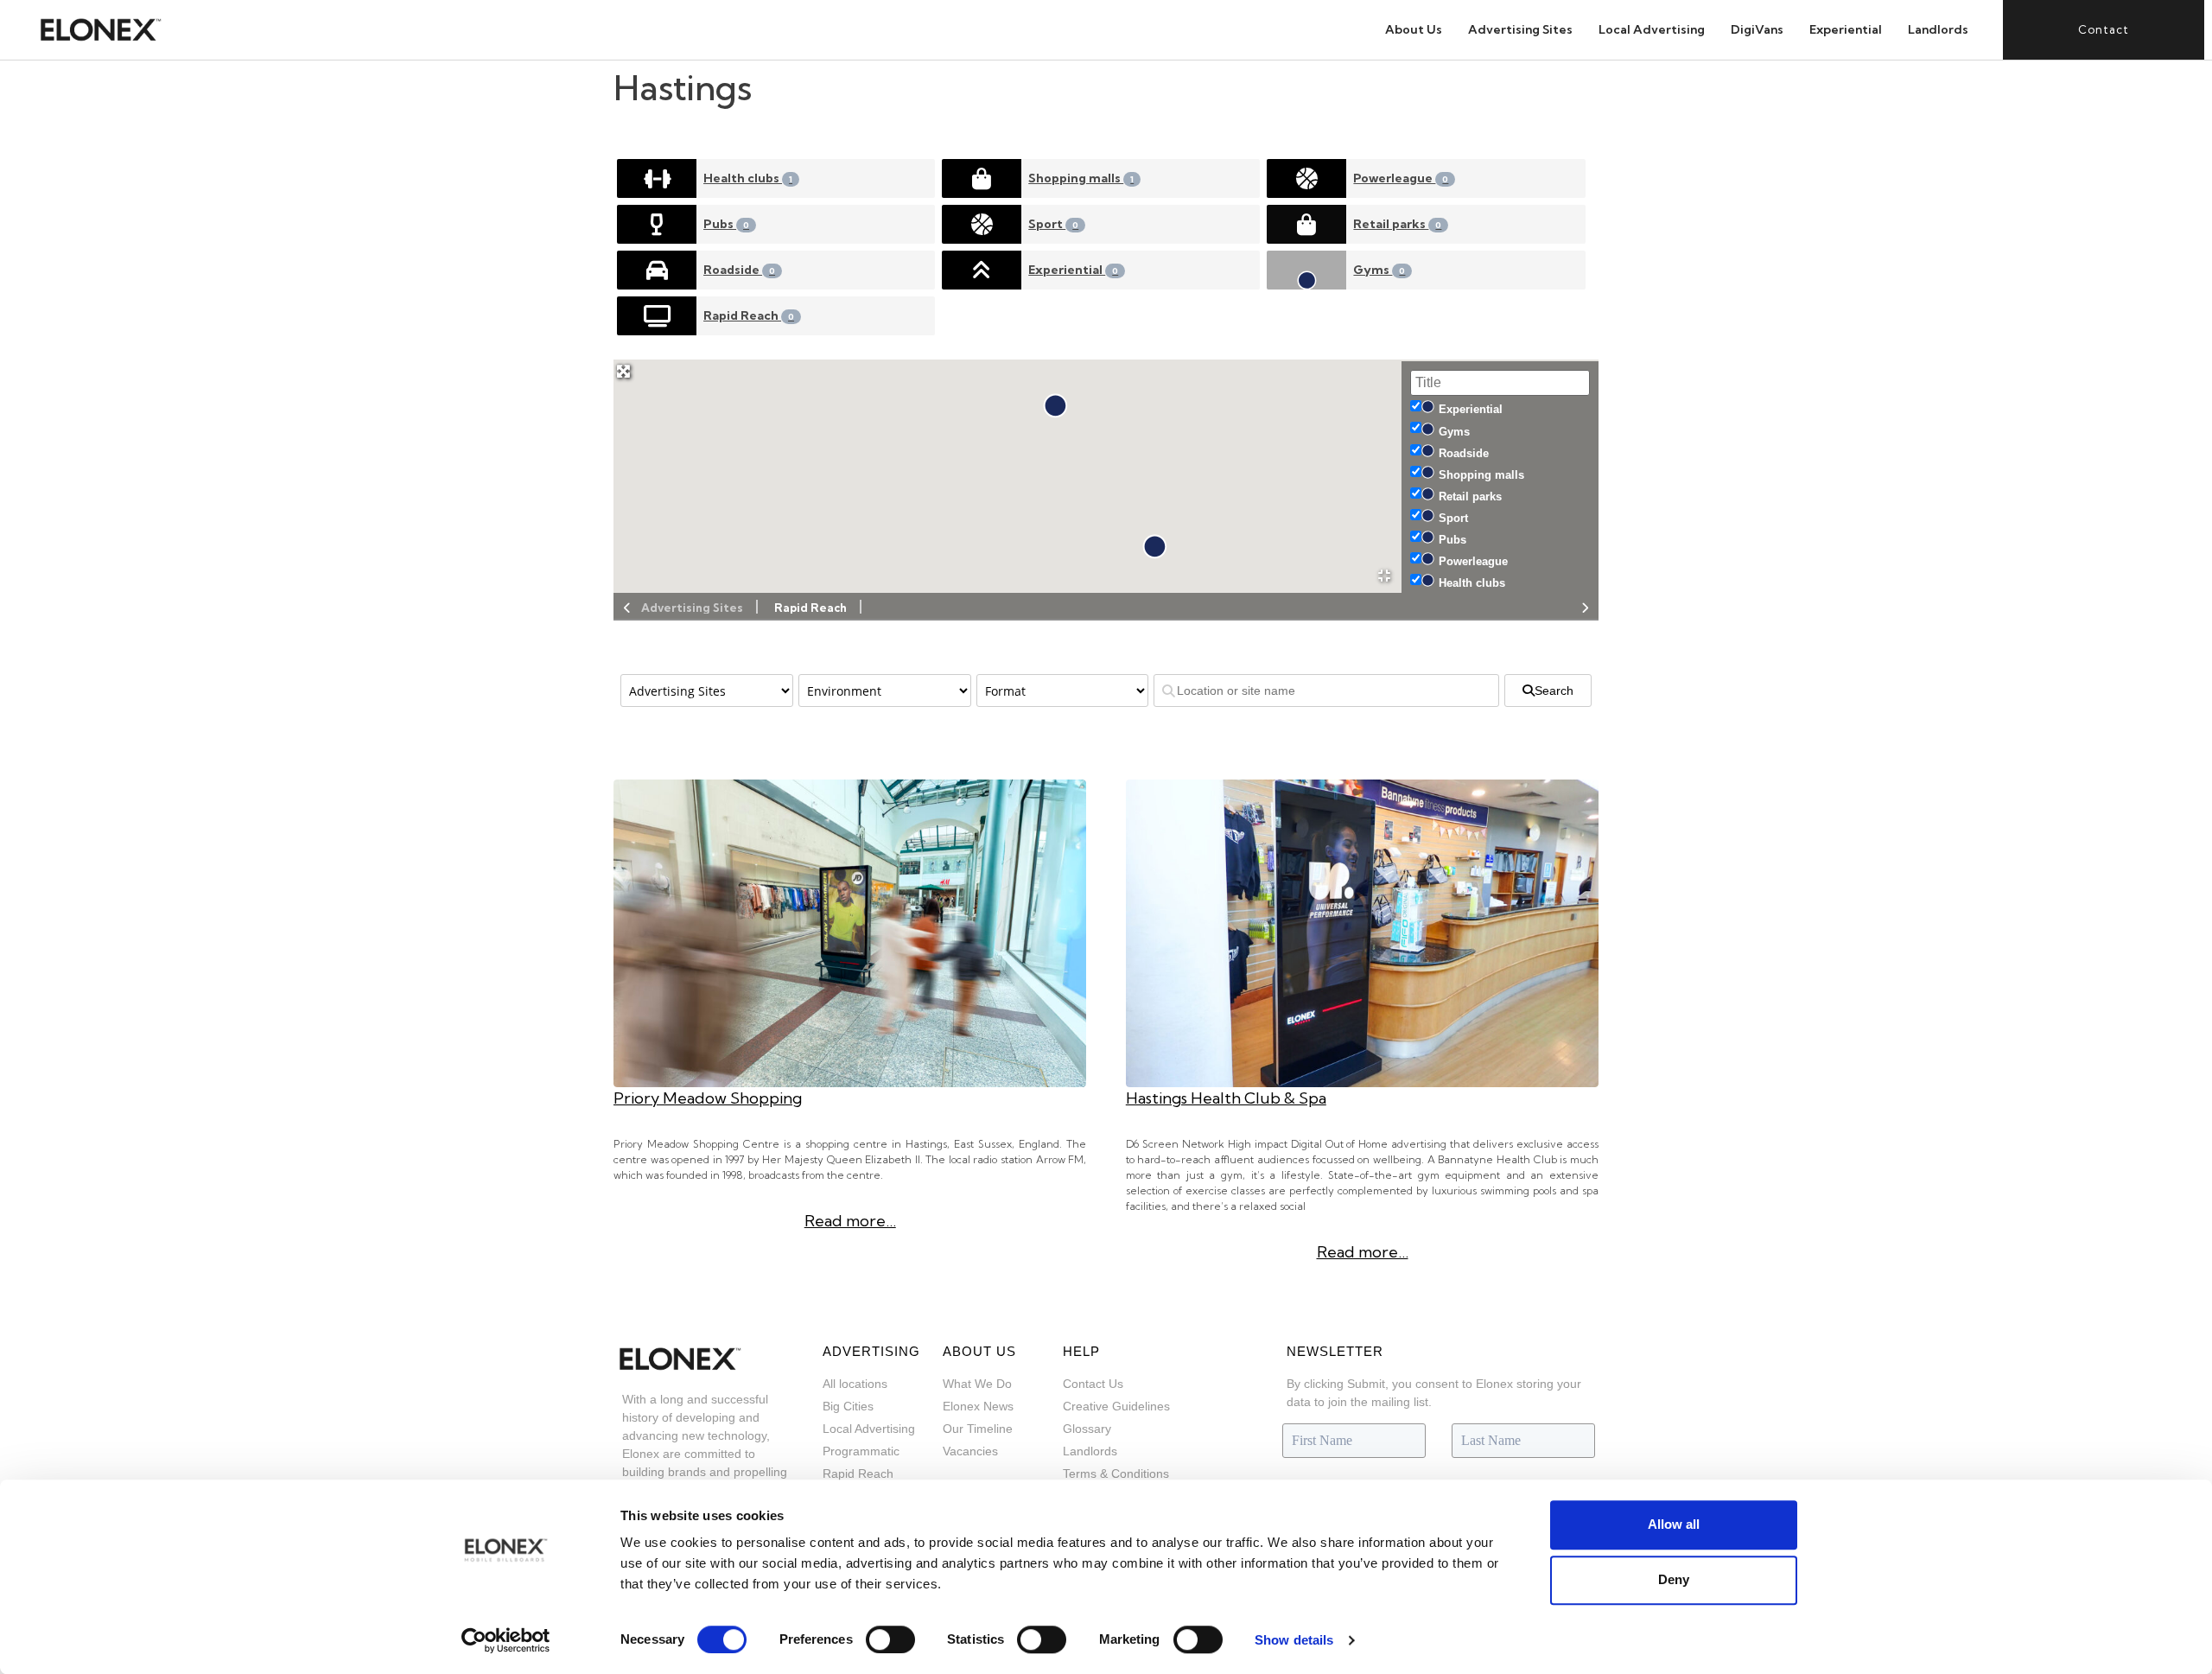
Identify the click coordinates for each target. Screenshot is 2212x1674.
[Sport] (982, 224)
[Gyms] (1306, 270)
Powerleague (1401, 178)
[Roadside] (657, 270)
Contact (2104, 29)
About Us (1414, 29)
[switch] (890, 1639)
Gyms (1379, 270)
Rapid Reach (749, 315)
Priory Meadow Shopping (708, 1098)
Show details (1294, 1640)
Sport (1053, 224)
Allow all (1674, 1524)
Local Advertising (1652, 29)
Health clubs (748, 178)
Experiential (1846, 29)
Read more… (850, 1221)
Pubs (726, 224)
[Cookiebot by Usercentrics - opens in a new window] (506, 1640)
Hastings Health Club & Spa (1226, 1098)
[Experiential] (982, 270)
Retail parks (1397, 224)
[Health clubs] (657, 178)
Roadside (739, 270)
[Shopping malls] (982, 178)
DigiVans (1757, 29)
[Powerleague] (1306, 178)
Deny (1674, 1579)
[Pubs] (657, 224)
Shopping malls (1081, 178)
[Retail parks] (1306, 224)
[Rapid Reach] (657, 316)
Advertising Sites (1520, 29)
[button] (1155, 547)
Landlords (1938, 29)
